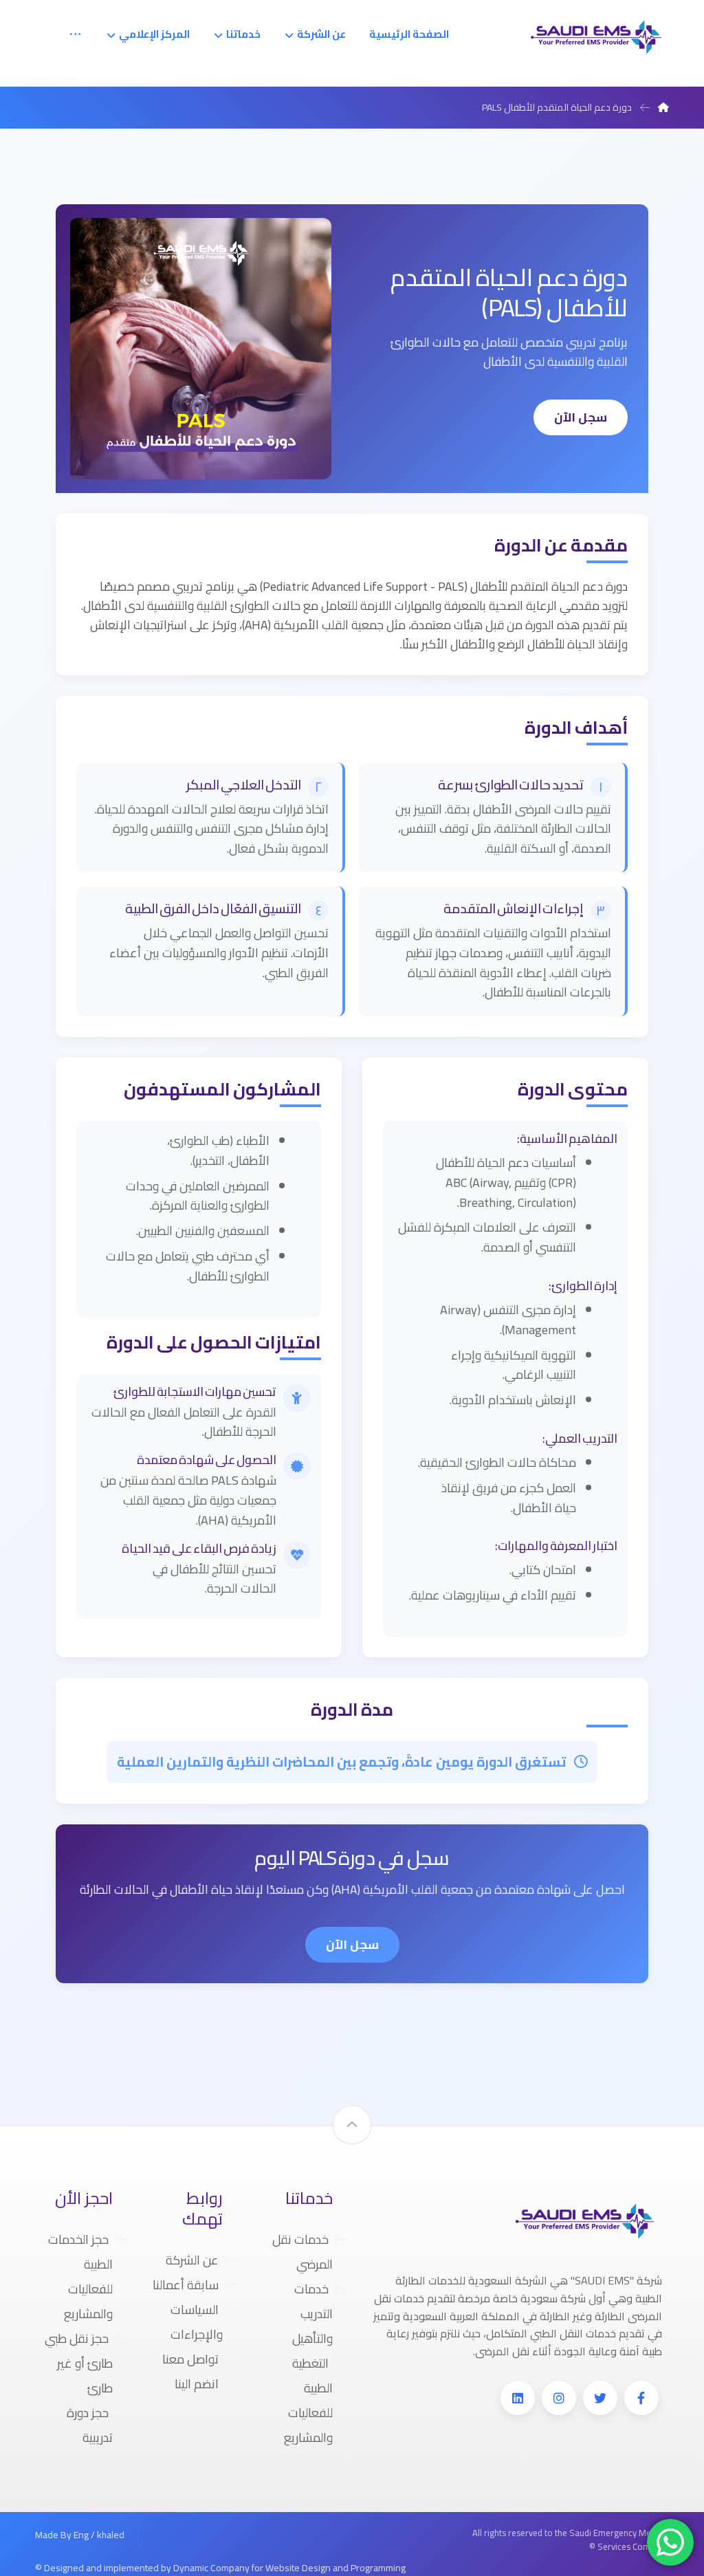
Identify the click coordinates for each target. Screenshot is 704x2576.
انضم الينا (197, 2384)
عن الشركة (192, 2260)
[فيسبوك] (641, 2398)
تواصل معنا (190, 2359)
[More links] (75, 34)
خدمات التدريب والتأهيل (312, 2314)
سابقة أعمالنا (186, 2285)
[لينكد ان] (518, 2398)
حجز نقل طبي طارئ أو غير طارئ (79, 2363)
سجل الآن (581, 417)
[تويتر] (600, 2398)
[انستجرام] (559, 2398)
